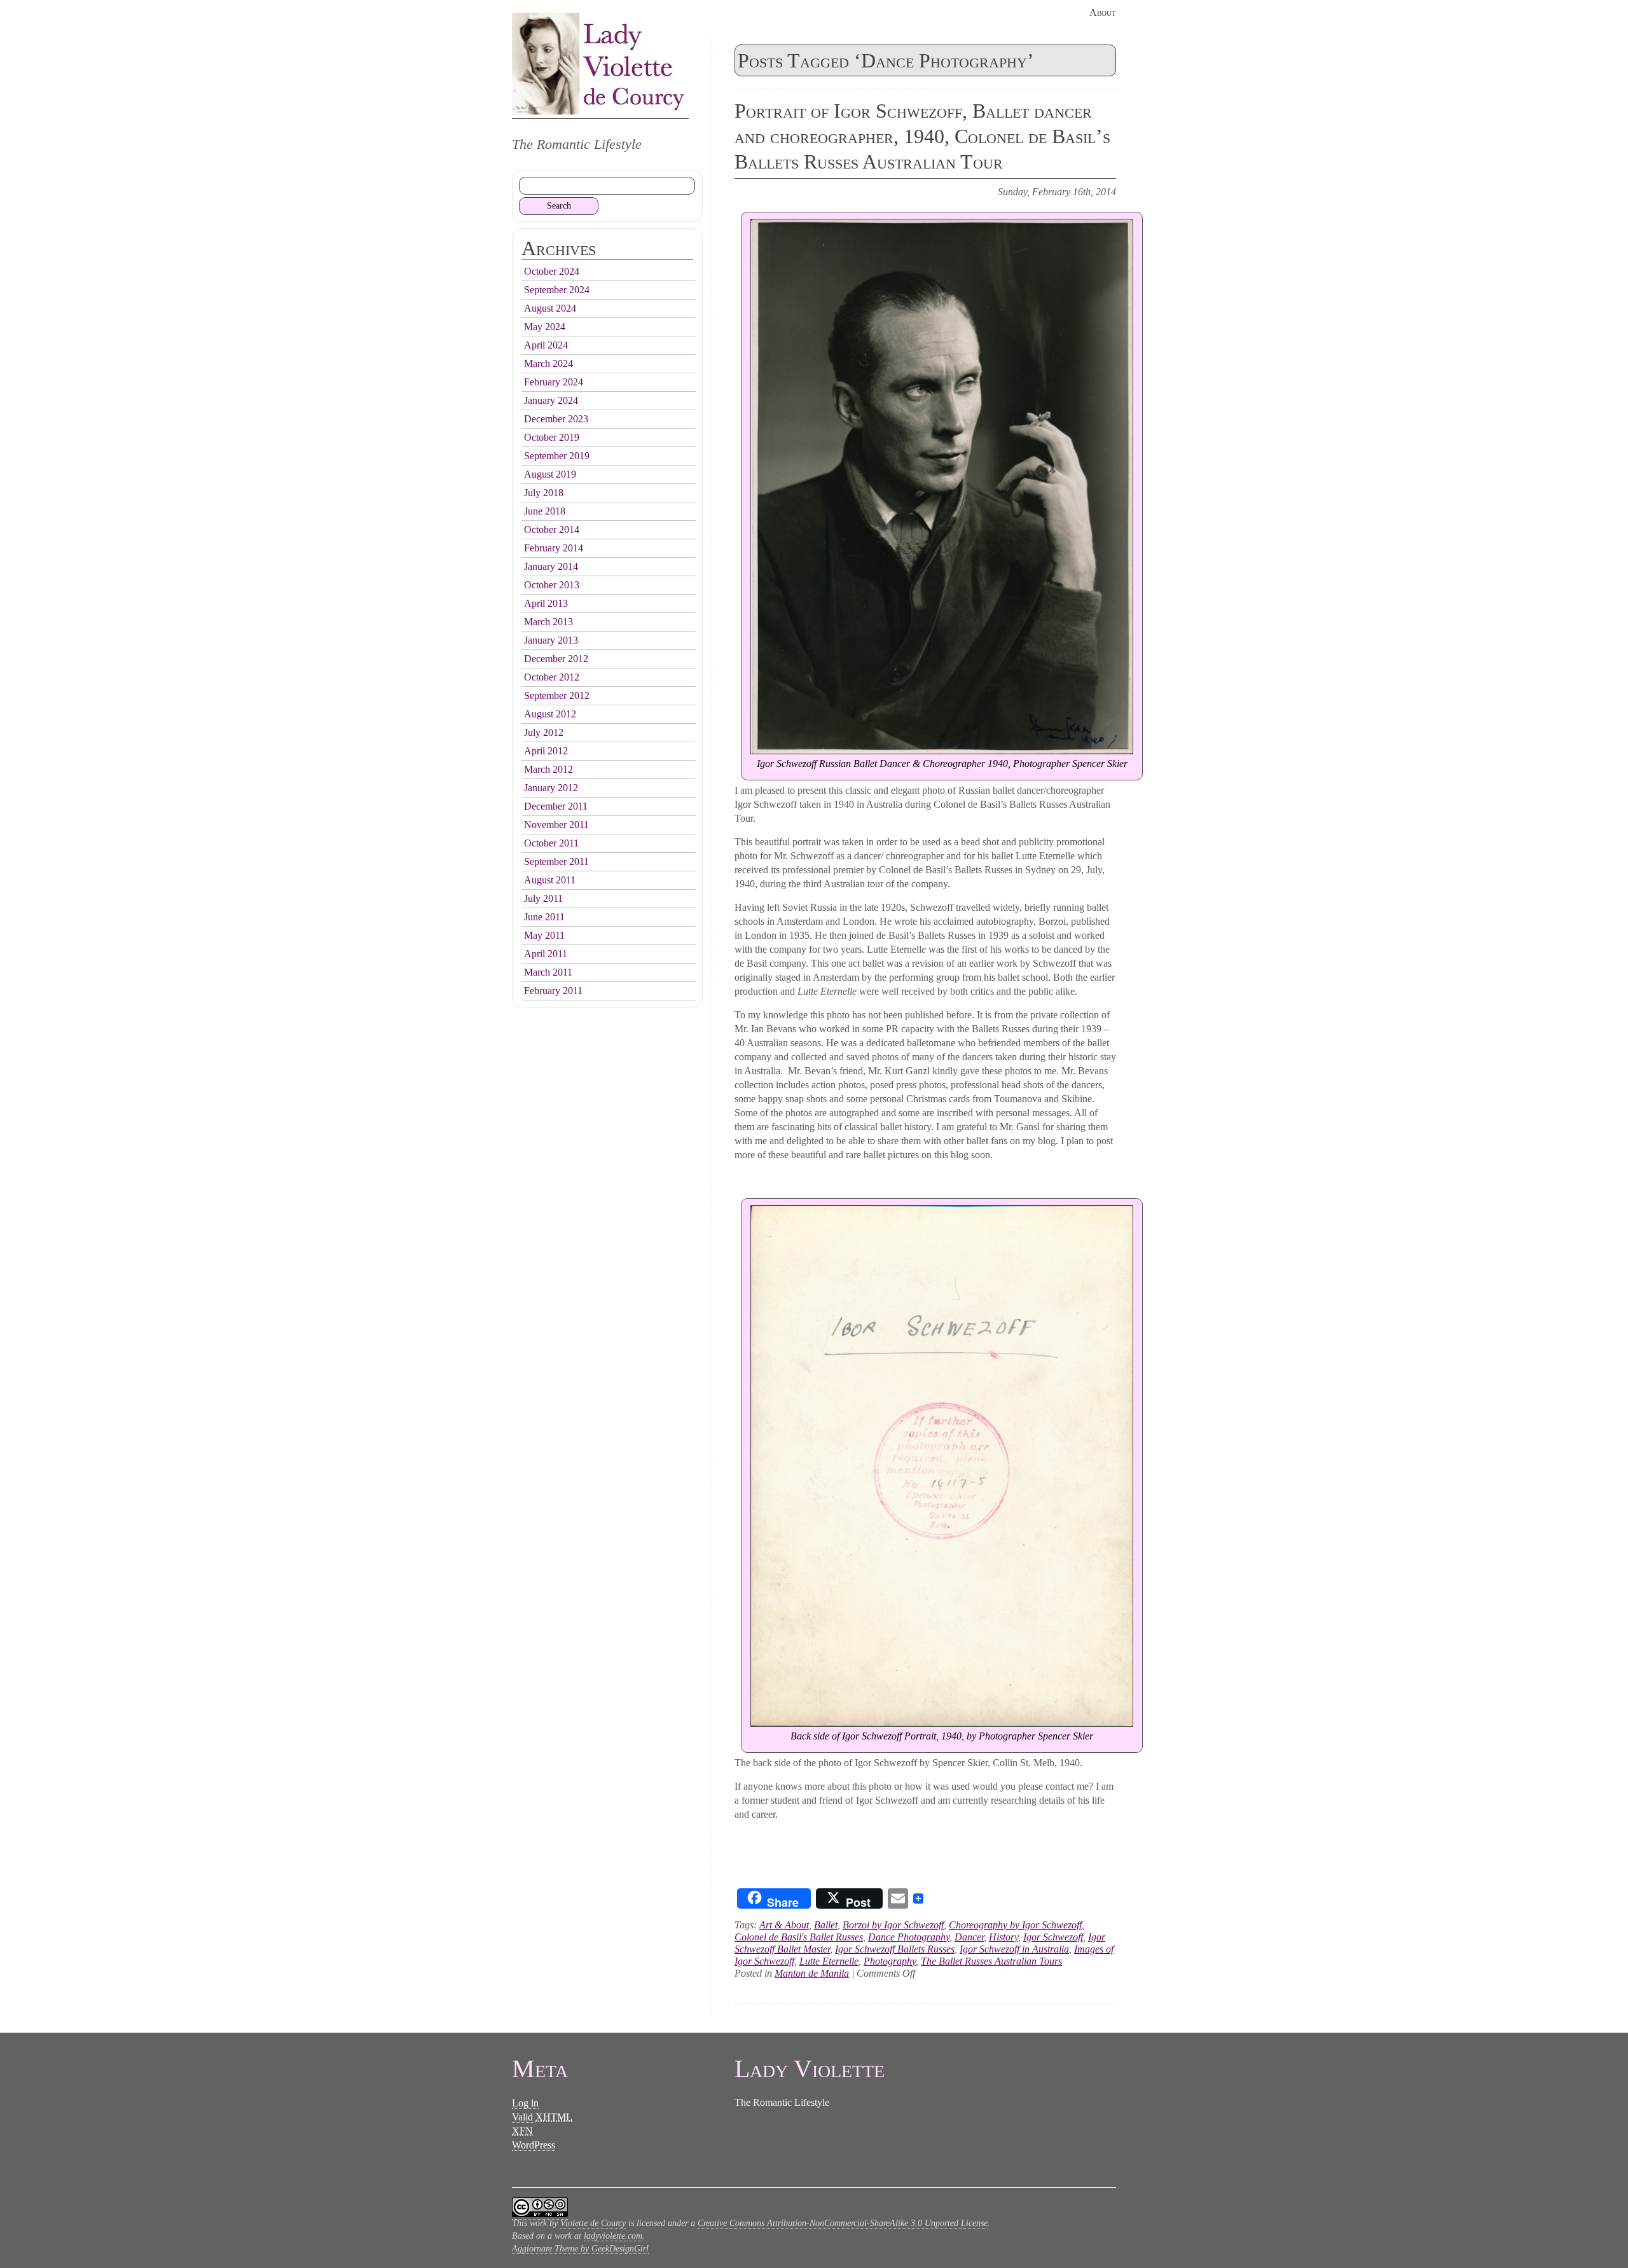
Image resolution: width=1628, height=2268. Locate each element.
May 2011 (544, 935)
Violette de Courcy (593, 2223)
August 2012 (550, 714)
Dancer (969, 1937)
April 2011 (546, 954)
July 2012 (544, 732)
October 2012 (552, 677)
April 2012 (546, 751)
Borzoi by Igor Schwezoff (893, 1925)
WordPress (534, 2145)
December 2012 (556, 659)
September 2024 (557, 290)
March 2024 (548, 363)
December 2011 (556, 806)
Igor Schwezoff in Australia (1014, 1949)
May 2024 (545, 327)
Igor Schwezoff (1053, 1937)
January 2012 (551, 788)
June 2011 (544, 917)
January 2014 (551, 566)
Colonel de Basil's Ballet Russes (799, 1937)
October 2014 (552, 529)
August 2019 (550, 474)
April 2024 (546, 345)
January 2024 (551, 400)
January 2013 (551, 640)
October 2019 (552, 437)
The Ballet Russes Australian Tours (991, 1961)
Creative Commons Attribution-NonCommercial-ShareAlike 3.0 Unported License (843, 2223)
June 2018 (545, 511)
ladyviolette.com (613, 2236)
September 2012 (557, 695)
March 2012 (548, 769)
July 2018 (544, 493)
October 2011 (551, 843)
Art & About (784, 1925)
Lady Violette (600, 64)
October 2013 (552, 585)
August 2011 (550, 880)
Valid (542, 2117)
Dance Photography (909, 1937)
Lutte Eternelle (829, 1961)
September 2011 (556, 861)
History (1004, 1937)
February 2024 (554, 382)
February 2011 (553, 991)
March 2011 (548, 972)
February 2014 (554, 548)
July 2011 (543, 898)
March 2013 (548, 622)
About (1103, 12)
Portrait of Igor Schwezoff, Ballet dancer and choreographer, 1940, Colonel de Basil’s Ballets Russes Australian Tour (922, 136)
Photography (890, 1961)
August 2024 (550, 308)
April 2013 (546, 603)
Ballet (826, 1925)
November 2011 (556, 825)
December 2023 (556, 419)
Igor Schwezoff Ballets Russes (895, 1949)
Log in (525, 2103)
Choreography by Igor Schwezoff (1015, 1925)
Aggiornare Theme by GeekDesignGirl (580, 2249)
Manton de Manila (812, 1973)
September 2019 (557, 456)
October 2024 (552, 271)
